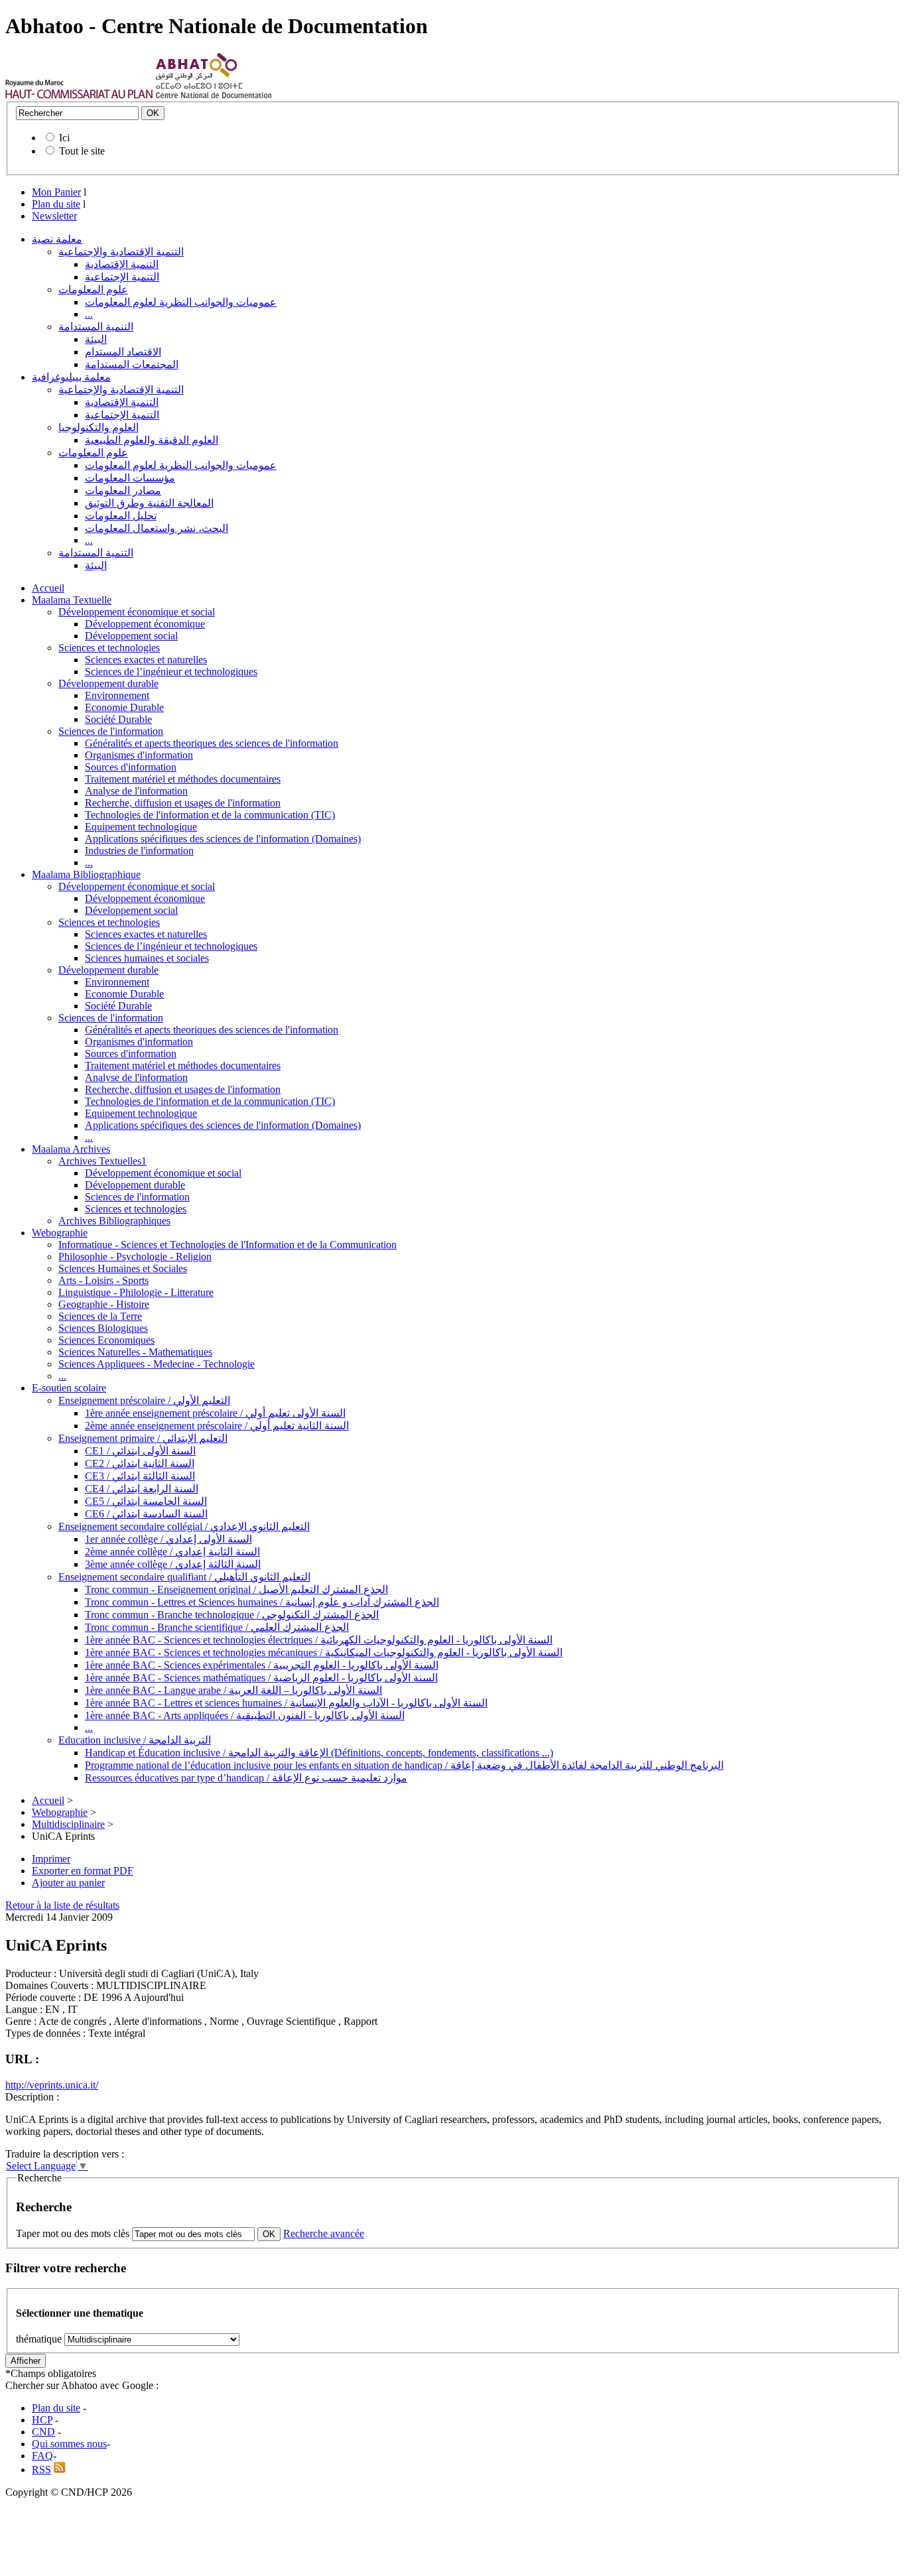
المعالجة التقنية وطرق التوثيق (149, 503)
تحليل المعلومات (121, 516)
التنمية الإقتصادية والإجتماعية (121, 252)
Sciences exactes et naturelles (146, 660)
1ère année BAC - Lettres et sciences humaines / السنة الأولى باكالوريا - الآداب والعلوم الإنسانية (286, 1703)
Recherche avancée (324, 2233)
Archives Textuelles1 (102, 1161)
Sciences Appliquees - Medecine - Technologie (157, 1364)
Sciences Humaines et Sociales (123, 1268)
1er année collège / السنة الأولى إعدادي (168, 1539)
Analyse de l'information (136, 791)
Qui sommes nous (69, 2444)
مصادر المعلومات (123, 490)
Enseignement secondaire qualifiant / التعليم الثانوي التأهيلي (184, 1577)
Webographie (60, 1233)
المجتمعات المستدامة (132, 364)
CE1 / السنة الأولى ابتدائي (140, 1451)
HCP (42, 2420)
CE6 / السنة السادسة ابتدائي (146, 1514)
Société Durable (118, 719)
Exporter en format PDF (83, 1871)
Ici (64, 138)
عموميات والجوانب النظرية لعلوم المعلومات (181, 302)
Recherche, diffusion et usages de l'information (183, 803)
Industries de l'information (139, 851)
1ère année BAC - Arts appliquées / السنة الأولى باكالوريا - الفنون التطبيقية (245, 1715)
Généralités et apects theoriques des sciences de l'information (212, 743)
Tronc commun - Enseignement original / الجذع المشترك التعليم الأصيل (236, 1589)
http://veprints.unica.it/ (52, 2085)
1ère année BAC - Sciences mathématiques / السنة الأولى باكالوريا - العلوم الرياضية (261, 1678)
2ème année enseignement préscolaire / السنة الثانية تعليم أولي (217, 1426)
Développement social (131, 636)
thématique (39, 2339)
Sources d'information (131, 767)
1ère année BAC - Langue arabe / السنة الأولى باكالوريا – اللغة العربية (233, 1690)
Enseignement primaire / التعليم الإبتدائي (143, 1438)
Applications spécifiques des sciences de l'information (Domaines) (223, 839)
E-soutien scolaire (69, 1388)
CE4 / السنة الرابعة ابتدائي (142, 1489)
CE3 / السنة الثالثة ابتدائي (140, 1476)
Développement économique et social (137, 612)
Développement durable (108, 683)
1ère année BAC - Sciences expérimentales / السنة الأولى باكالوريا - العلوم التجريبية (262, 1665)
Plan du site (56, 204)
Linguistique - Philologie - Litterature (136, 1292)
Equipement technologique (141, 827)
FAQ (42, 2456)
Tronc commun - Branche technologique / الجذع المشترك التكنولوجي (232, 1615)
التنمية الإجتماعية (122, 277)
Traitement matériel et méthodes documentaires (183, 779)
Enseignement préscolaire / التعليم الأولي (144, 1400)
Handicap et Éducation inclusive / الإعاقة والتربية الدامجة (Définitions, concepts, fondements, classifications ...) (319, 1753)
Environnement (117, 695)
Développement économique (145, 624)
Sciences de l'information (111, 731)
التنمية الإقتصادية (122, 264)
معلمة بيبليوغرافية (71, 377)
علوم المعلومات (93, 290)
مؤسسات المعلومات (130, 478)
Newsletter (54, 216)
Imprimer (51, 1859)
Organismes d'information (139, 755)
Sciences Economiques (106, 1340)
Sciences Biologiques (103, 1328)
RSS (41, 2470)
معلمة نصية (57, 239)
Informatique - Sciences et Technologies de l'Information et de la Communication (227, 1245)
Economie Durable (124, 707)
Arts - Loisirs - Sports (103, 1280)
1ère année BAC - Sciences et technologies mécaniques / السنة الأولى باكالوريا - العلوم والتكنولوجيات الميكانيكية (324, 1652)
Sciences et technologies (109, 648)
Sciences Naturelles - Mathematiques (135, 1352)
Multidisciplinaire (68, 1824)
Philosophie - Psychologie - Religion (135, 1256)
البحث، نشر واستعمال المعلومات (157, 528)
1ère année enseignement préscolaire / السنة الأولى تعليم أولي (215, 1413)
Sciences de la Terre (100, 1316)
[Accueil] (79, 95)
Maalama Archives (71, 1149)
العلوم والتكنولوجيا (98, 427)
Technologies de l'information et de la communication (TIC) (210, 815)
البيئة (96, 339)
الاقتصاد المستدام (123, 352)
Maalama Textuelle (72, 600)
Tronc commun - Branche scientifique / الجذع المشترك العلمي (217, 1627)
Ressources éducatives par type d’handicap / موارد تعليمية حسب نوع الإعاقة (246, 1778)
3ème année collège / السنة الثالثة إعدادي (173, 1564)
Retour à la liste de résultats (62, 1905)
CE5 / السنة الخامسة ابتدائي (146, 1501)
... (89, 314)
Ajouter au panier (68, 1883)
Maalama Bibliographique (86, 874)
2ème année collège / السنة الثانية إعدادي (172, 1552)
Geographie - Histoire (104, 1304)
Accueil (48, 588)
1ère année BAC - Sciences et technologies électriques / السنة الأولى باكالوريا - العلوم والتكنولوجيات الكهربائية (319, 1640)
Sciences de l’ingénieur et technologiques (171, 672)
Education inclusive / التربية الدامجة (135, 1740)
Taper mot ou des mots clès (73, 2233)
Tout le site (82, 151)
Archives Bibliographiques (114, 1221)
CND (43, 2432)
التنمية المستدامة (96, 327)
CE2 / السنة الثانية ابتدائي (140, 1463)
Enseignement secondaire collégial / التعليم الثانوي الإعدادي (184, 1526)
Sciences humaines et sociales (147, 958)
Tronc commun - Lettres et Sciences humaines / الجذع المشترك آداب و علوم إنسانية (262, 1602)
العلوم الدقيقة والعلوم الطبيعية (152, 440)
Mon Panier (56, 192)
